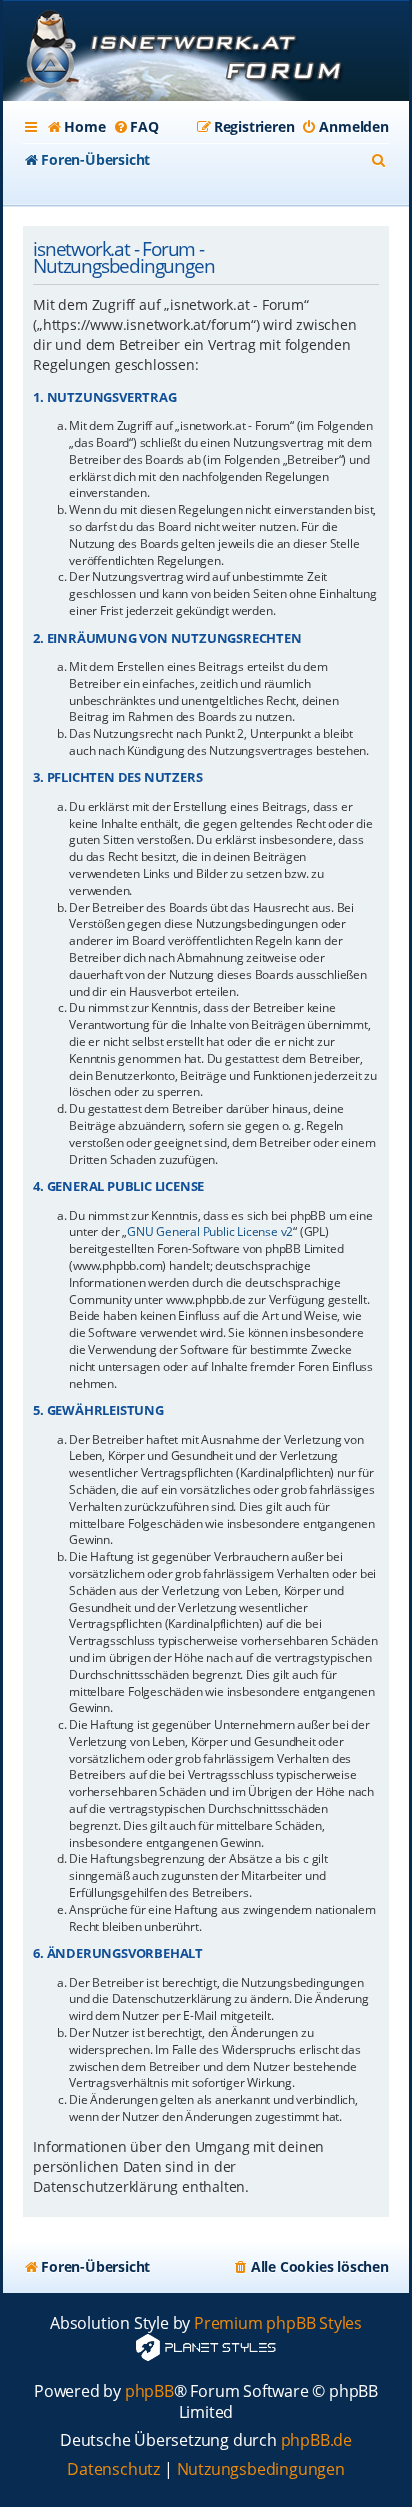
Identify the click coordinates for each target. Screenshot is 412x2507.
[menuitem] (75, 127)
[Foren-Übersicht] (206, 53)
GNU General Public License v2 (210, 1232)
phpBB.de (316, 2440)
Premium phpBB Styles (278, 2323)
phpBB (149, 2391)
